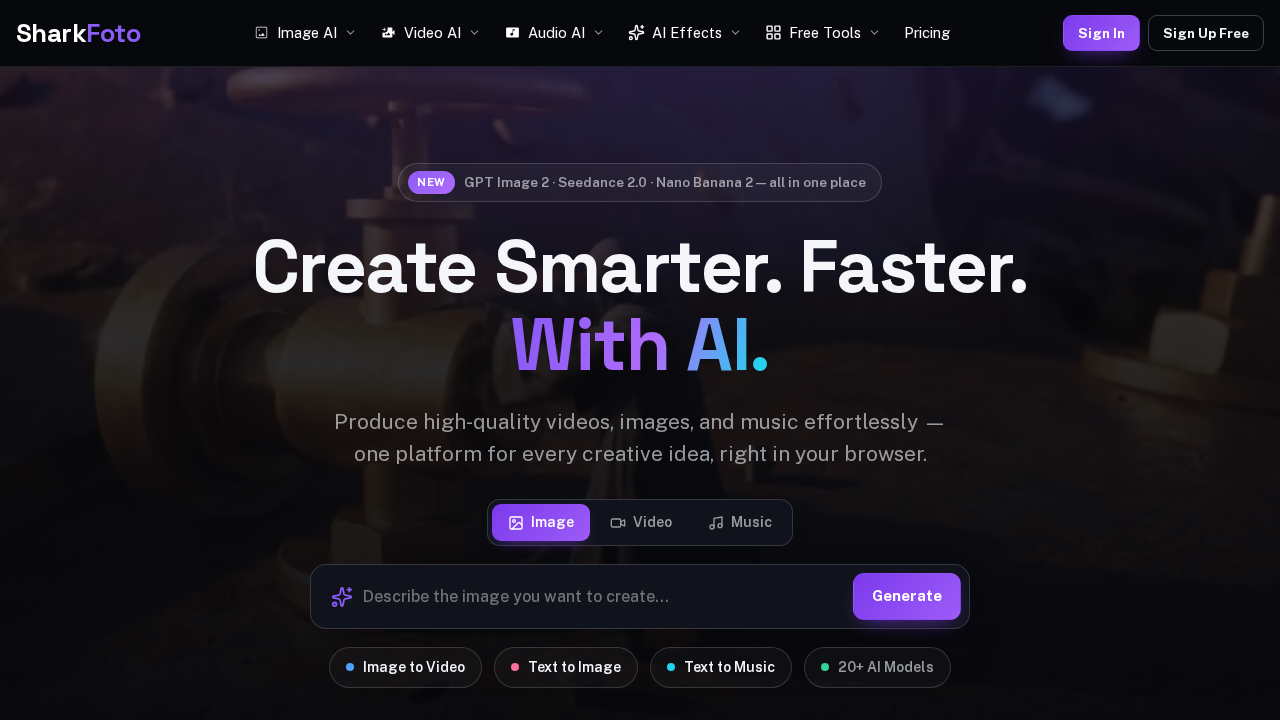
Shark (78, 33)
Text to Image (574, 667)
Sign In (1101, 33)
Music (751, 522)
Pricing (927, 32)
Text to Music (729, 667)
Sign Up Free (1206, 33)
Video (652, 522)
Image (552, 522)
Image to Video (414, 667)
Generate (907, 595)
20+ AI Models (886, 667)
